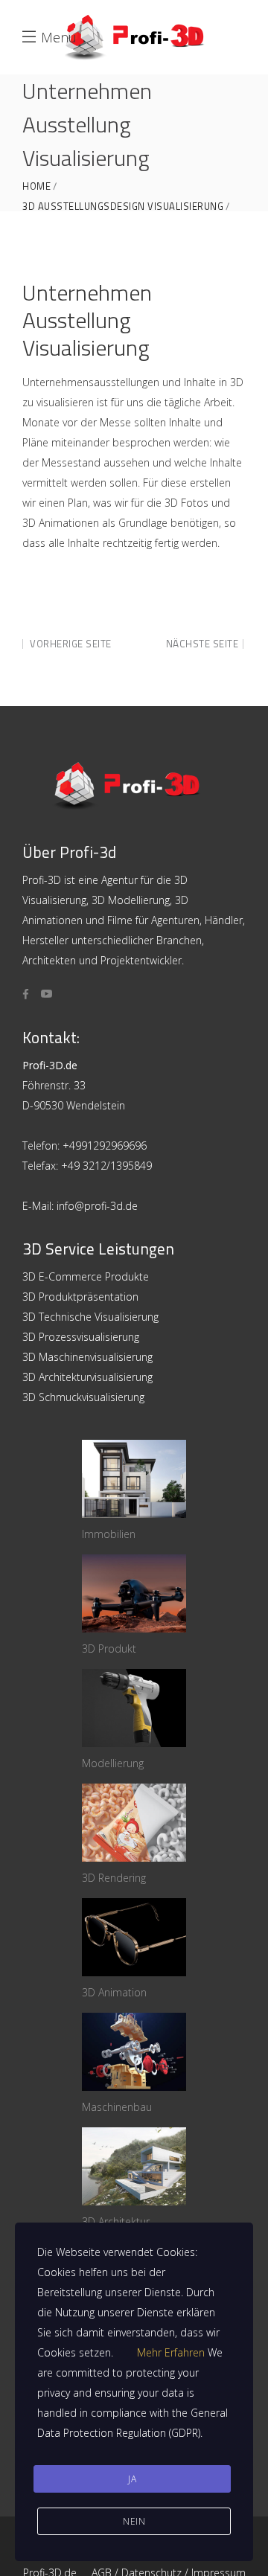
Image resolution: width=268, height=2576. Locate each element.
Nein (134, 2521)
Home (36, 186)
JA (132, 2479)
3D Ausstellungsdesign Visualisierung (123, 206)
